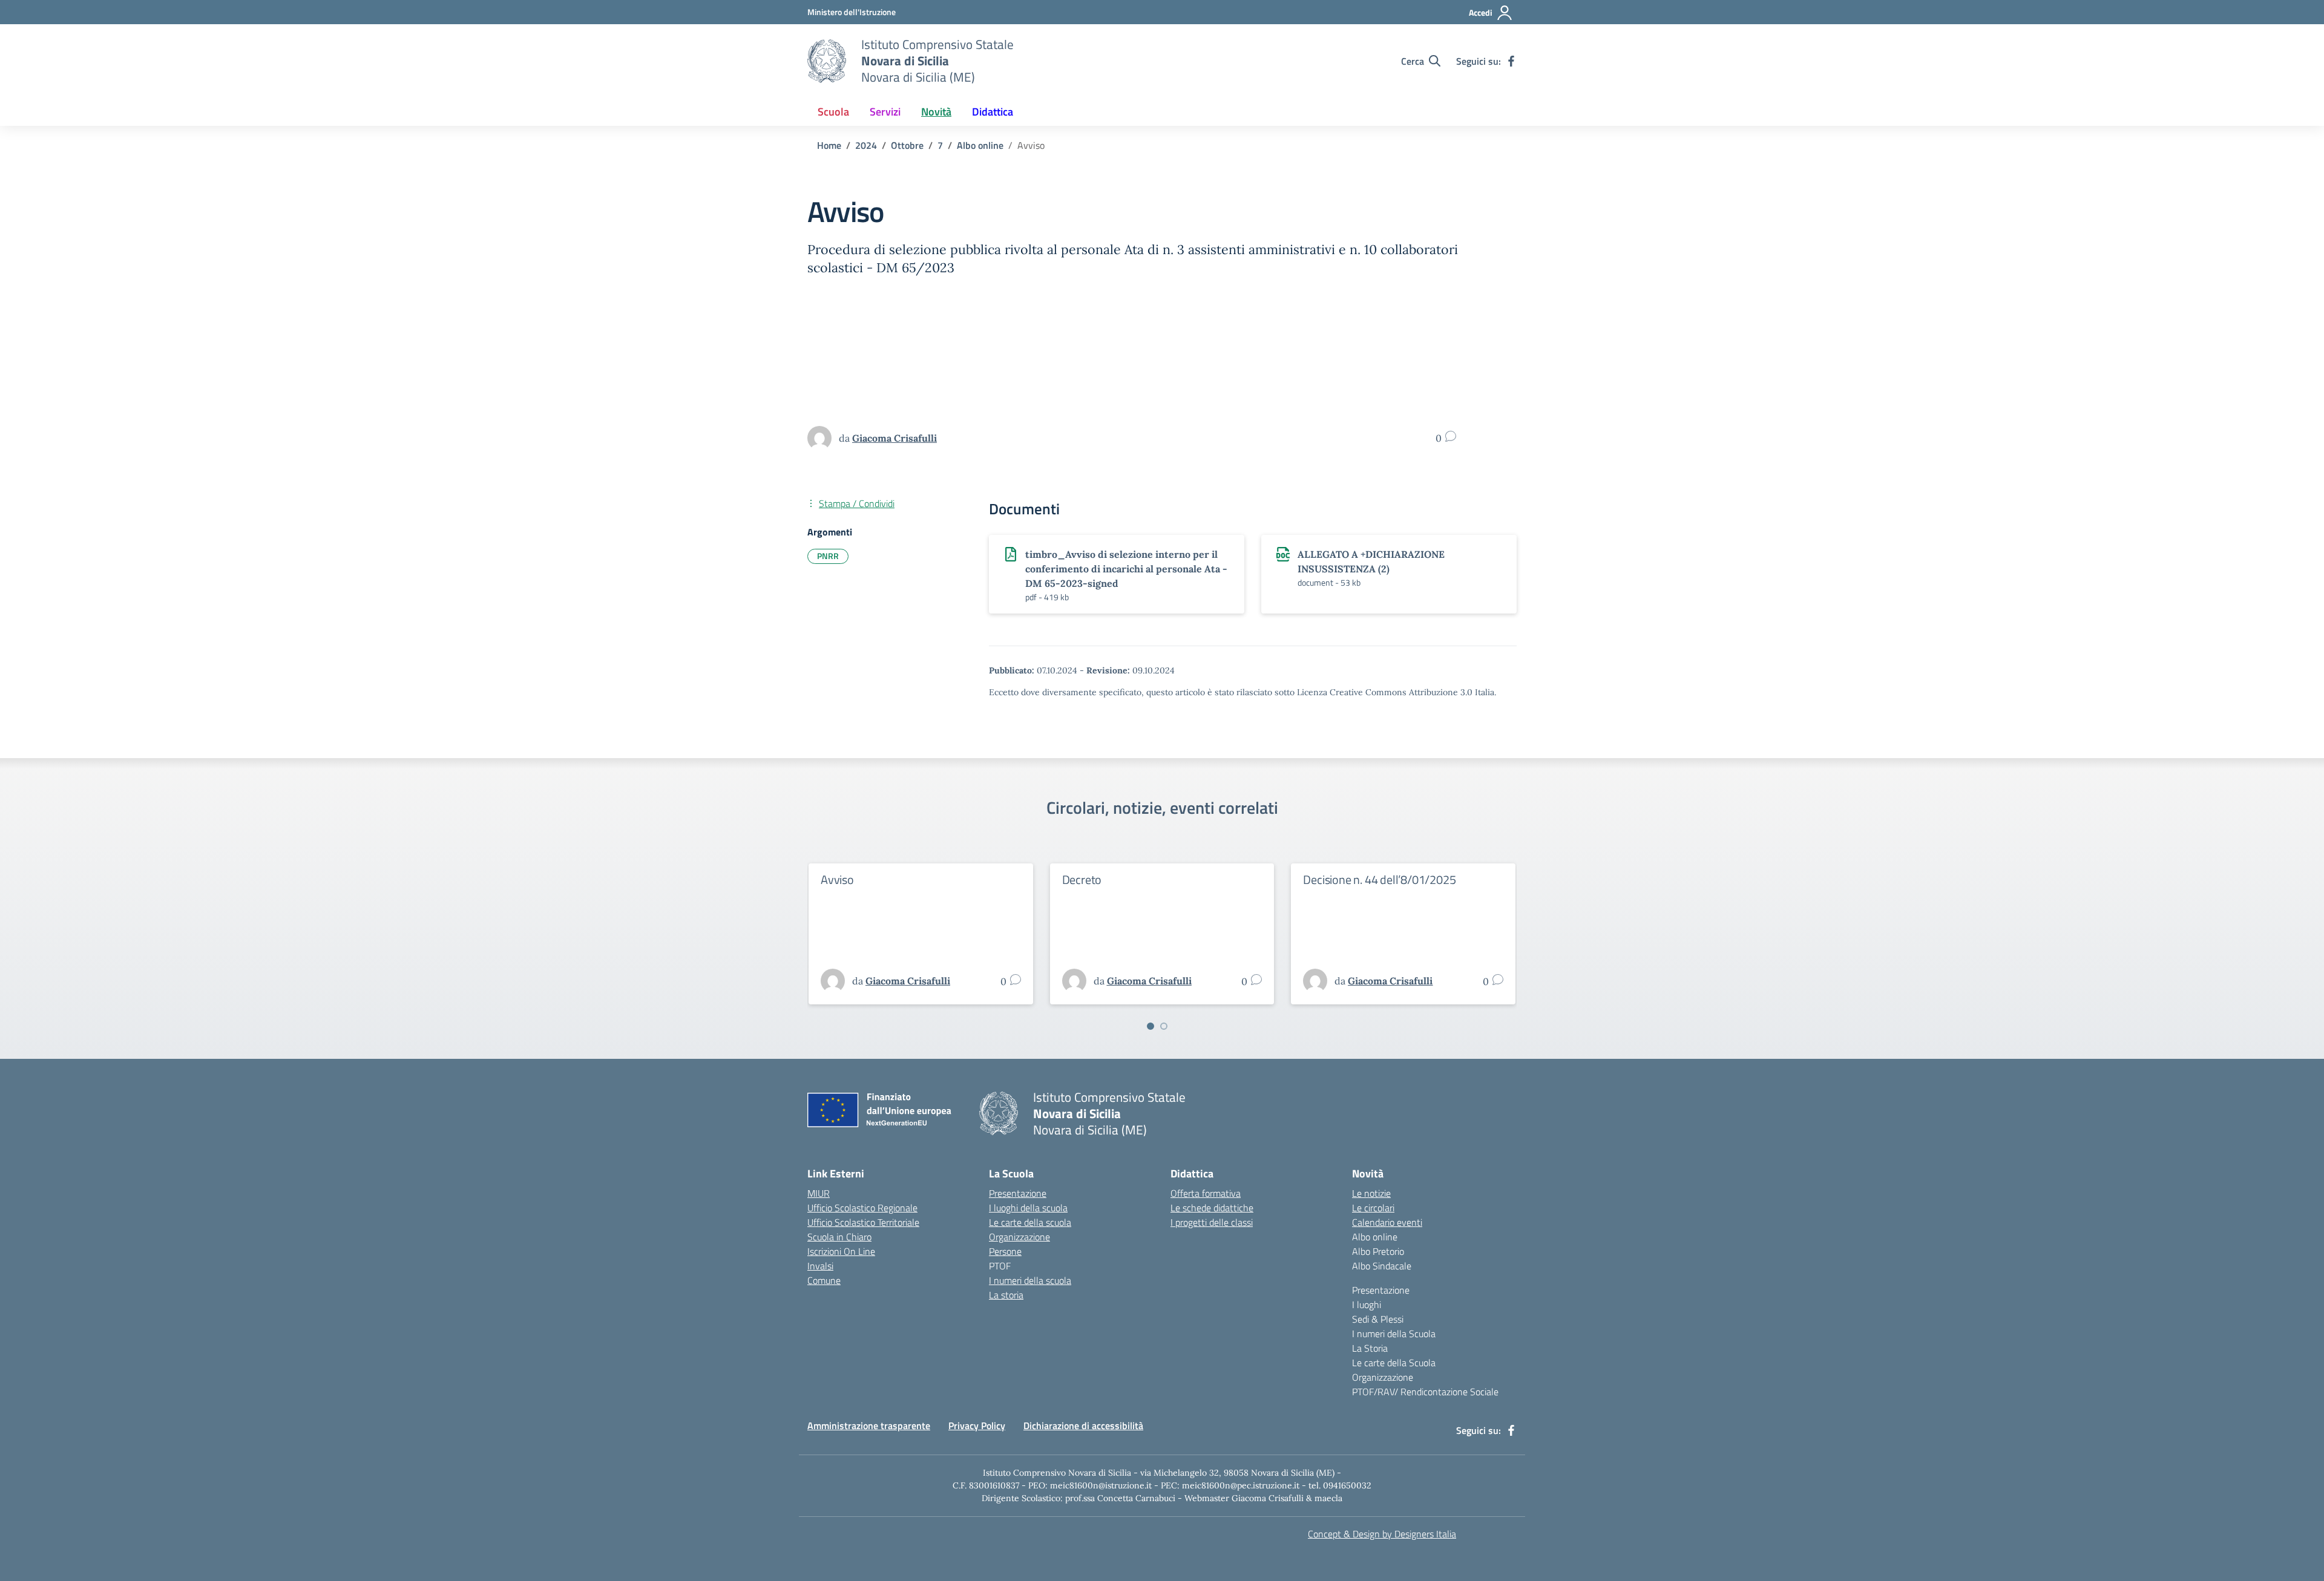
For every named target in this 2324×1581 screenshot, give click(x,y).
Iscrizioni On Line (841, 1251)
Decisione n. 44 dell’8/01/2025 (1379, 879)
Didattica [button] (993, 112)
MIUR (819, 1193)
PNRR (828, 556)
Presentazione (1018, 1193)
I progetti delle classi (1212, 1222)
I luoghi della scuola (1028, 1208)
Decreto (1082, 879)
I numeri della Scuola (1394, 1334)
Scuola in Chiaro (839, 1237)
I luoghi (1367, 1304)
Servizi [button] (885, 112)
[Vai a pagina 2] (1164, 1026)
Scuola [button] (833, 112)
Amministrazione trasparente (869, 1426)
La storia (1006, 1295)
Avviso (837, 879)
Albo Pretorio (1378, 1251)
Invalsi (820, 1266)
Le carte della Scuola (1394, 1363)
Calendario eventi (1387, 1222)
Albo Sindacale (1382, 1266)
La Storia (1370, 1348)
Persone (1005, 1251)
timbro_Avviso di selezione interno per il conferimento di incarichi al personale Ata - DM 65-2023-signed (1126, 569)
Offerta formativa (1206, 1193)
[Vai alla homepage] (827, 61)
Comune (824, 1280)
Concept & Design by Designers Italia (1382, 1534)
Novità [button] (936, 112)
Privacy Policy (977, 1426)
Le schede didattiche (1212, 1208)
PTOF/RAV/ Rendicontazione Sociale (1425, 1392)
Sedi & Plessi (1378, 1319)
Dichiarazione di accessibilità (1083, 1426)
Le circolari (1373, 1208)
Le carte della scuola (1030, 1222)
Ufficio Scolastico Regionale (862, 1208)
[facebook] (1511, 61)
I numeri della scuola (1030, 1280)
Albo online (1375, 1237)
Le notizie (1371, 1193)
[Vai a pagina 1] (1151, 1026)
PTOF (1000, 1266)
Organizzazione (1019, 1237)
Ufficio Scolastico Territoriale (863, 1222)
